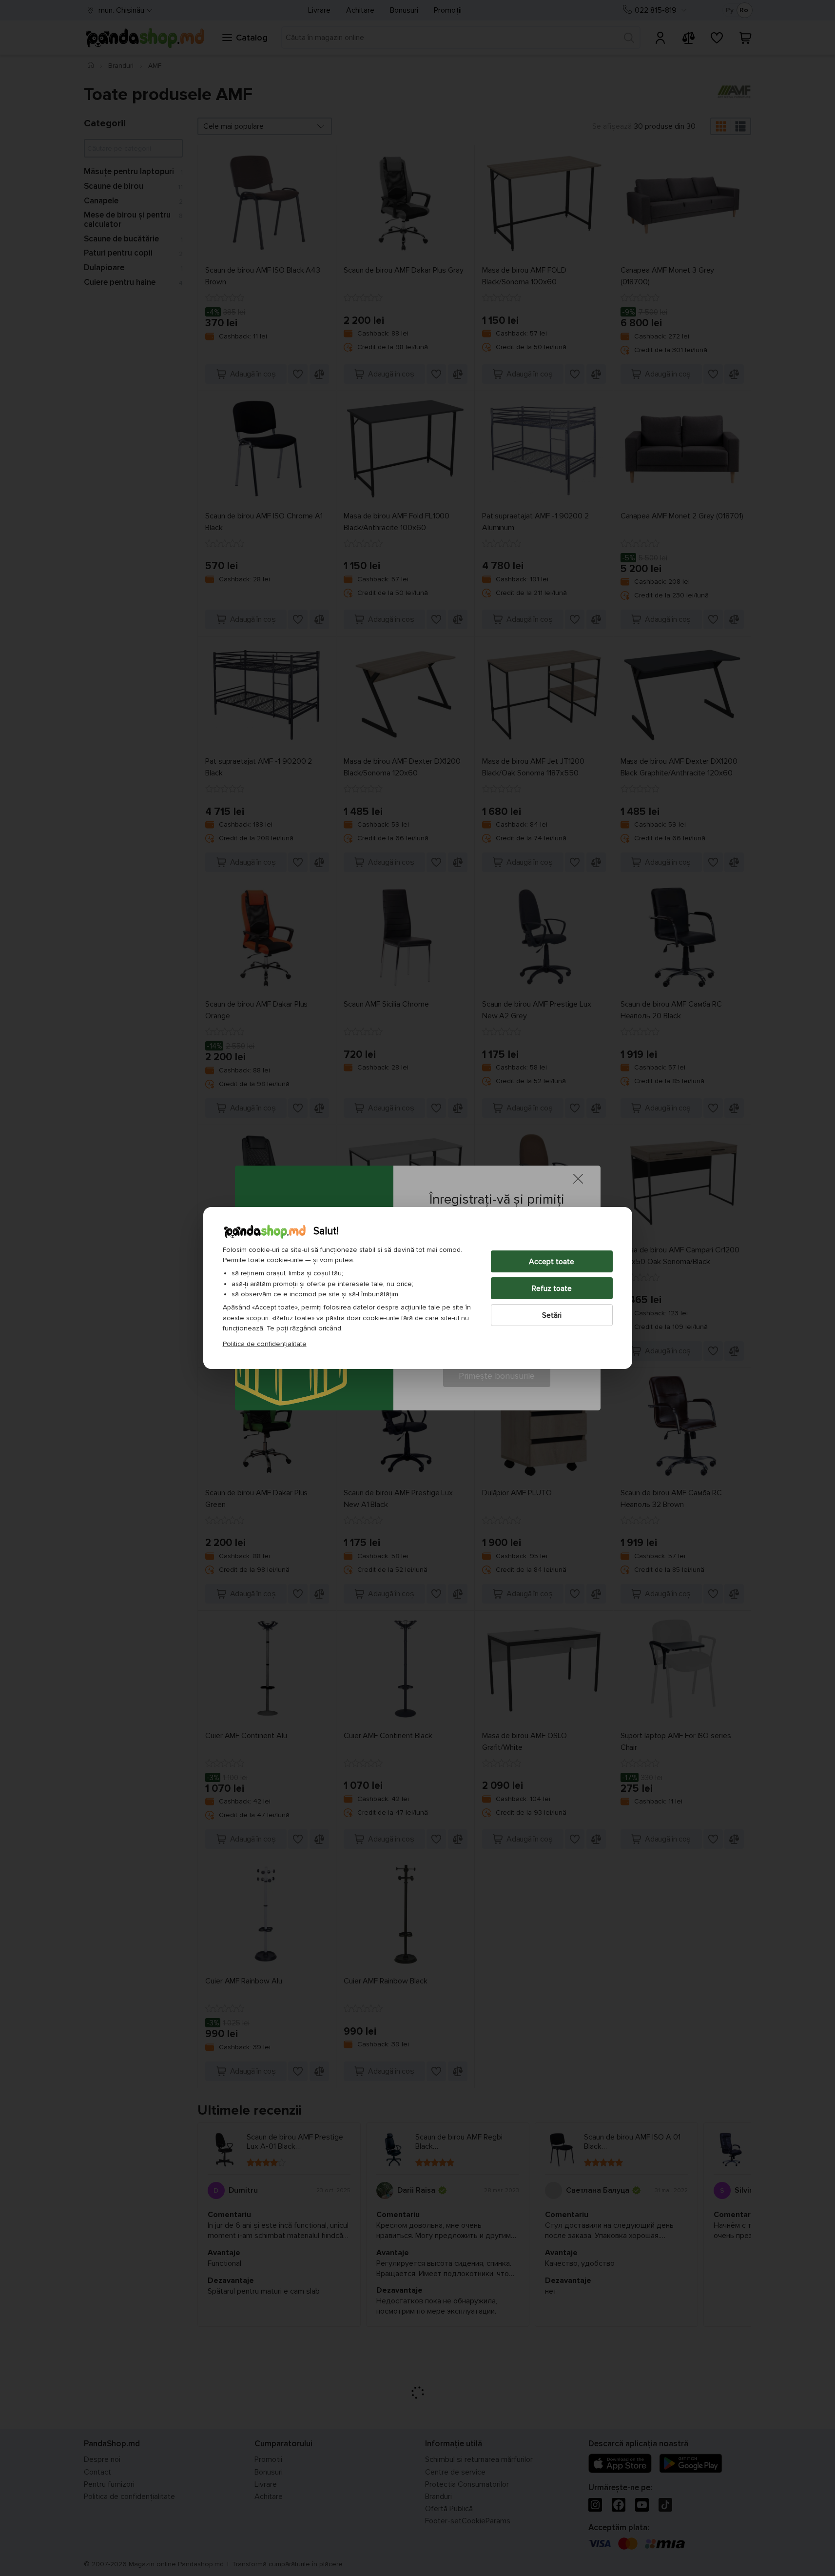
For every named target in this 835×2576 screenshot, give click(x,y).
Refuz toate (552, 1288)
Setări (552, 1315)
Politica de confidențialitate (265, 1344)
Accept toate (552, 1262)
